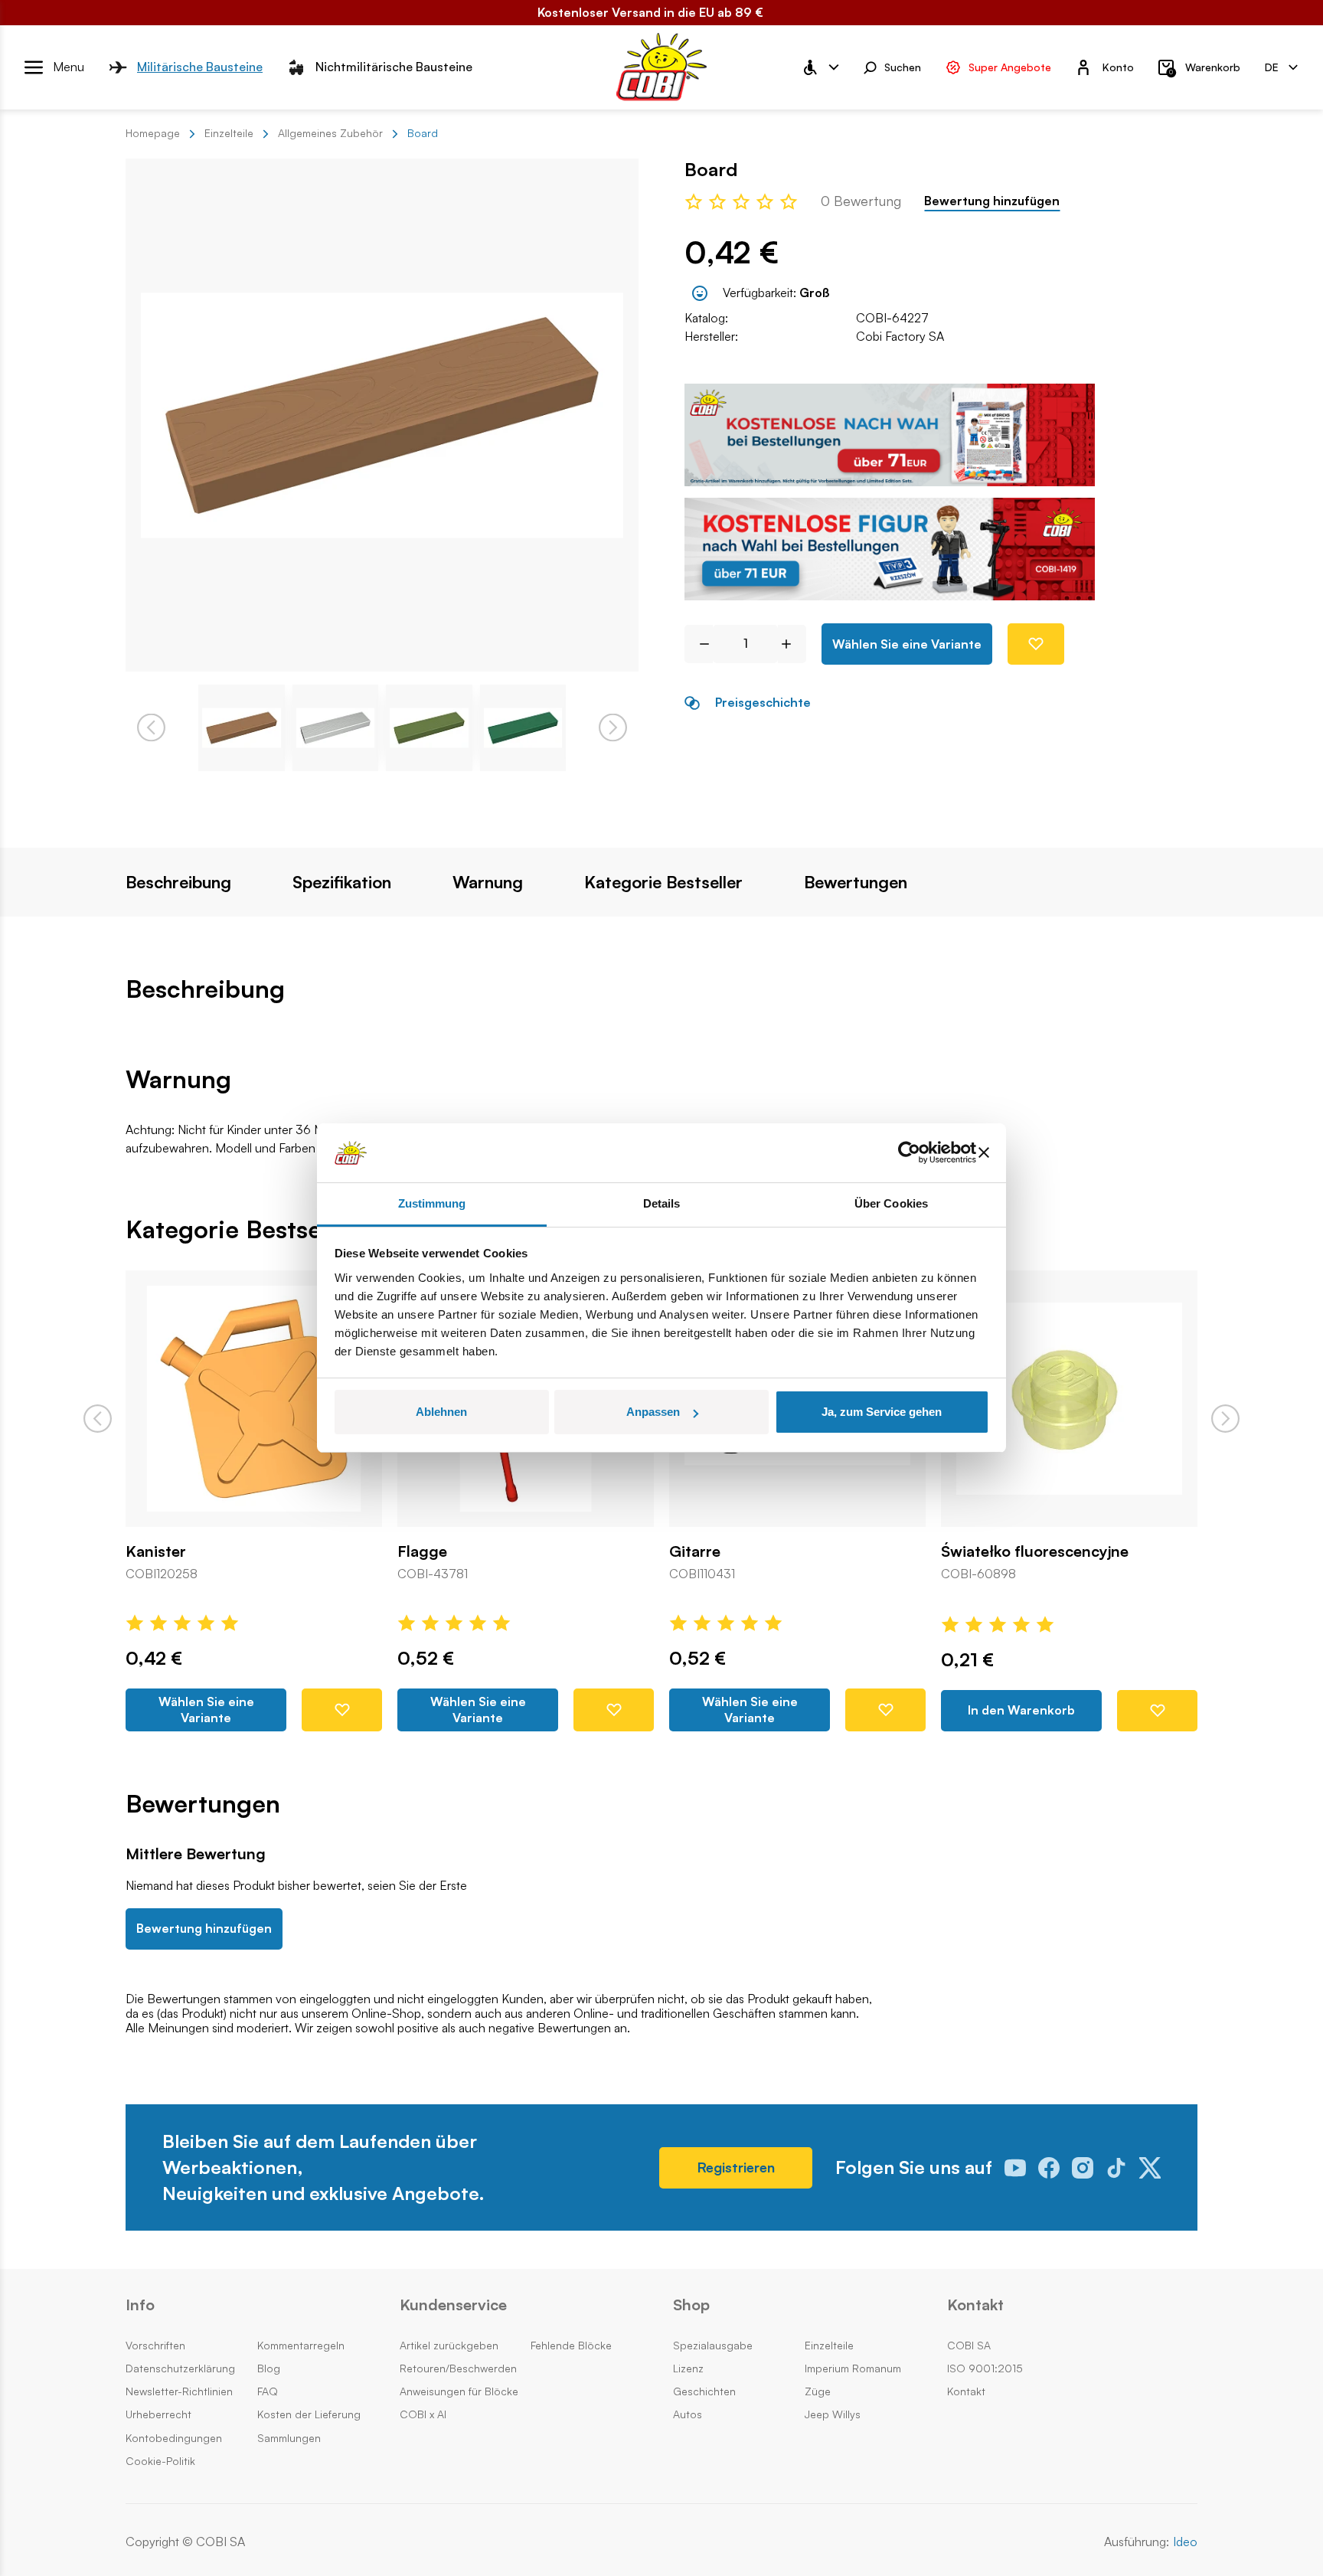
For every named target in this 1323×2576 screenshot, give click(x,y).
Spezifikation (342, 882)
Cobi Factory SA (900, 336)
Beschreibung (178, 882)
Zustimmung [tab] (432, 1203)
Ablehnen (441, 1412)
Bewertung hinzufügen (992, 201)
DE (1272, 66)
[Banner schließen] (984, 1153)
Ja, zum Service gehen (882, 1412)
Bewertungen (856, 882)
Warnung (488, 882)
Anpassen (653, 1412)
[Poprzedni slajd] (98, 1419)
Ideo (1185, 2542)
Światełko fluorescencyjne (1035, 1551)
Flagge (422, 1551)
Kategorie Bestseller (663, 882)
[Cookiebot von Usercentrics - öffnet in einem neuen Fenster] (909, 1153)
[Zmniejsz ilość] (699, 644)
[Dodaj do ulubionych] (1036, 644)
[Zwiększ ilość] (792, 644)
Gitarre (695, 1551)
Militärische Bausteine (200, 67)
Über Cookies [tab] (891, 1203)
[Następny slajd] (1225, 1419)
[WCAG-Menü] (820, 67)
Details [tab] (662, 1203)
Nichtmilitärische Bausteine (394, 67)
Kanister (156, 1551)
